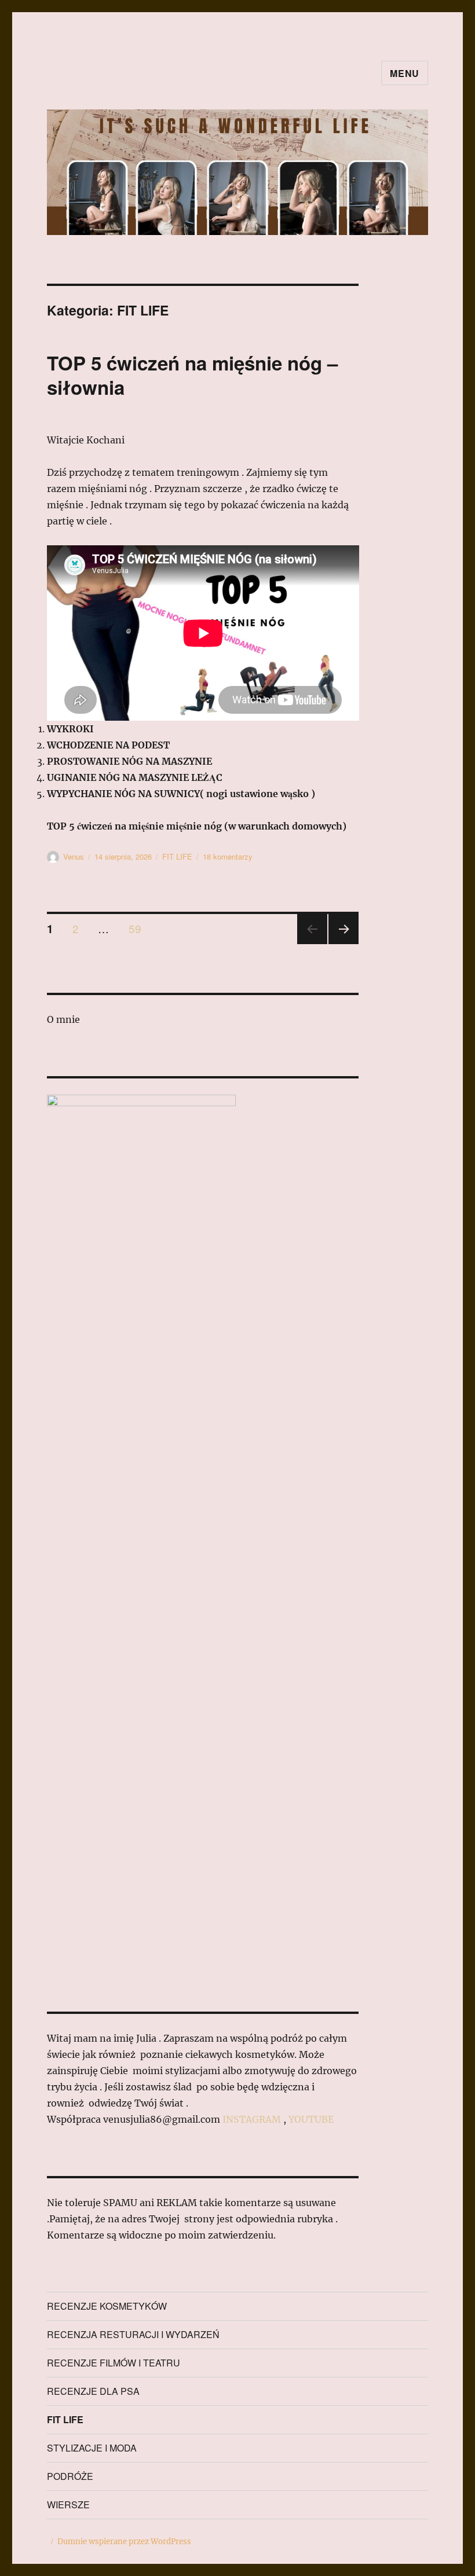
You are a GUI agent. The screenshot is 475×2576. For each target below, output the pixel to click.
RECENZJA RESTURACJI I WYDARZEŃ (133, 2334)
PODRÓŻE (70, 2476)
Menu (405, 73)
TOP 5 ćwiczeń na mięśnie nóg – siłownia (192, 375)
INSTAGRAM (252, 2119)
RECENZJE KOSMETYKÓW (107, 2306)
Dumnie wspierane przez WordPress (124, 2542)
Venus (74, 856)
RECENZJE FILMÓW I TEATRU (114, 2363)
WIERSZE (68, 2505)
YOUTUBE (311, 2119)
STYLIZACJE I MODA (92, 2448)
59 (139, 928)
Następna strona (344, 943)
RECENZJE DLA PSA (93, 2391)
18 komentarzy (228, 856)
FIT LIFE (177, 856)
